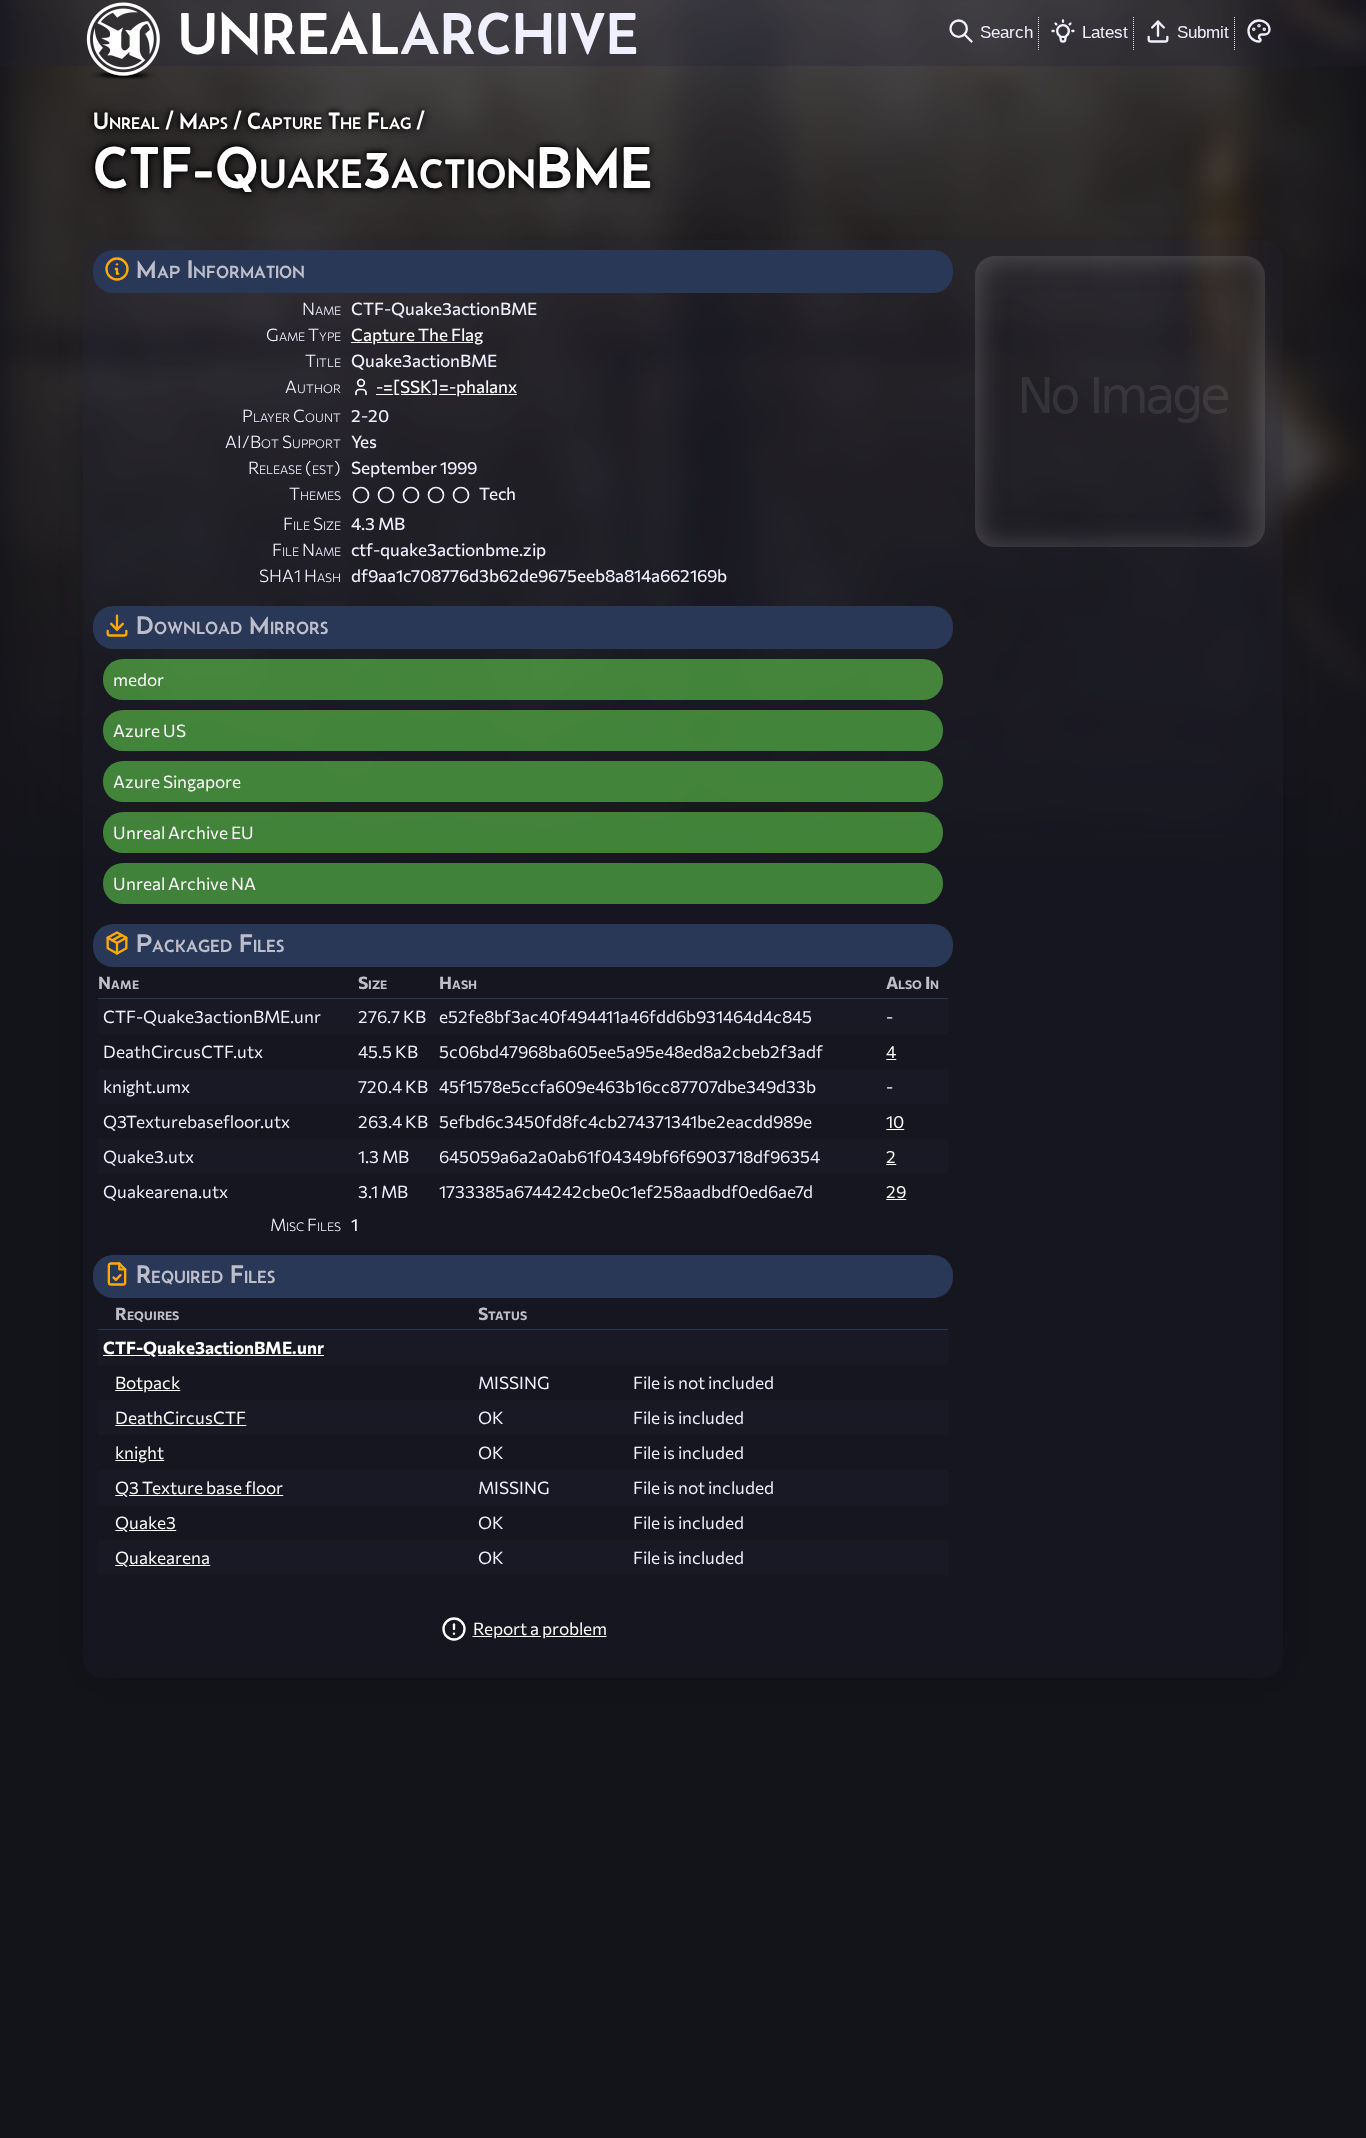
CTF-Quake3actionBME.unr (213, 1347)
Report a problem (540, 1628)
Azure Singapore (177, 781)
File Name (306, 549)
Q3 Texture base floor (199, 1487)
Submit (1203, 32)
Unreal (126, 120)
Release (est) (294, 467)
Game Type (303, 334)
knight (139, 1452)
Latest (1105, 32)
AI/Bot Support (283, 441)
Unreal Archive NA (184, 883)
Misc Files (305, 1224)
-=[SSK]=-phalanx (446, 386)
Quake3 (145, 1522)
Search (1006, 32)
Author (313, 386)
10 (895, 1121)
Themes (315, 493)
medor (138, 679)
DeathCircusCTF (180, 1417)
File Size (312, 523)
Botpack (147, 1382)
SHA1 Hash (300, 575)
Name (321, 308)
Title (323, 360)
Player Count (291, 415)
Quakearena (162, 1557)
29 (896, 1191)
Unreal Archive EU (183, 832)
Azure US (149, 730)
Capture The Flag (329, 120)
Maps (203, 120)
